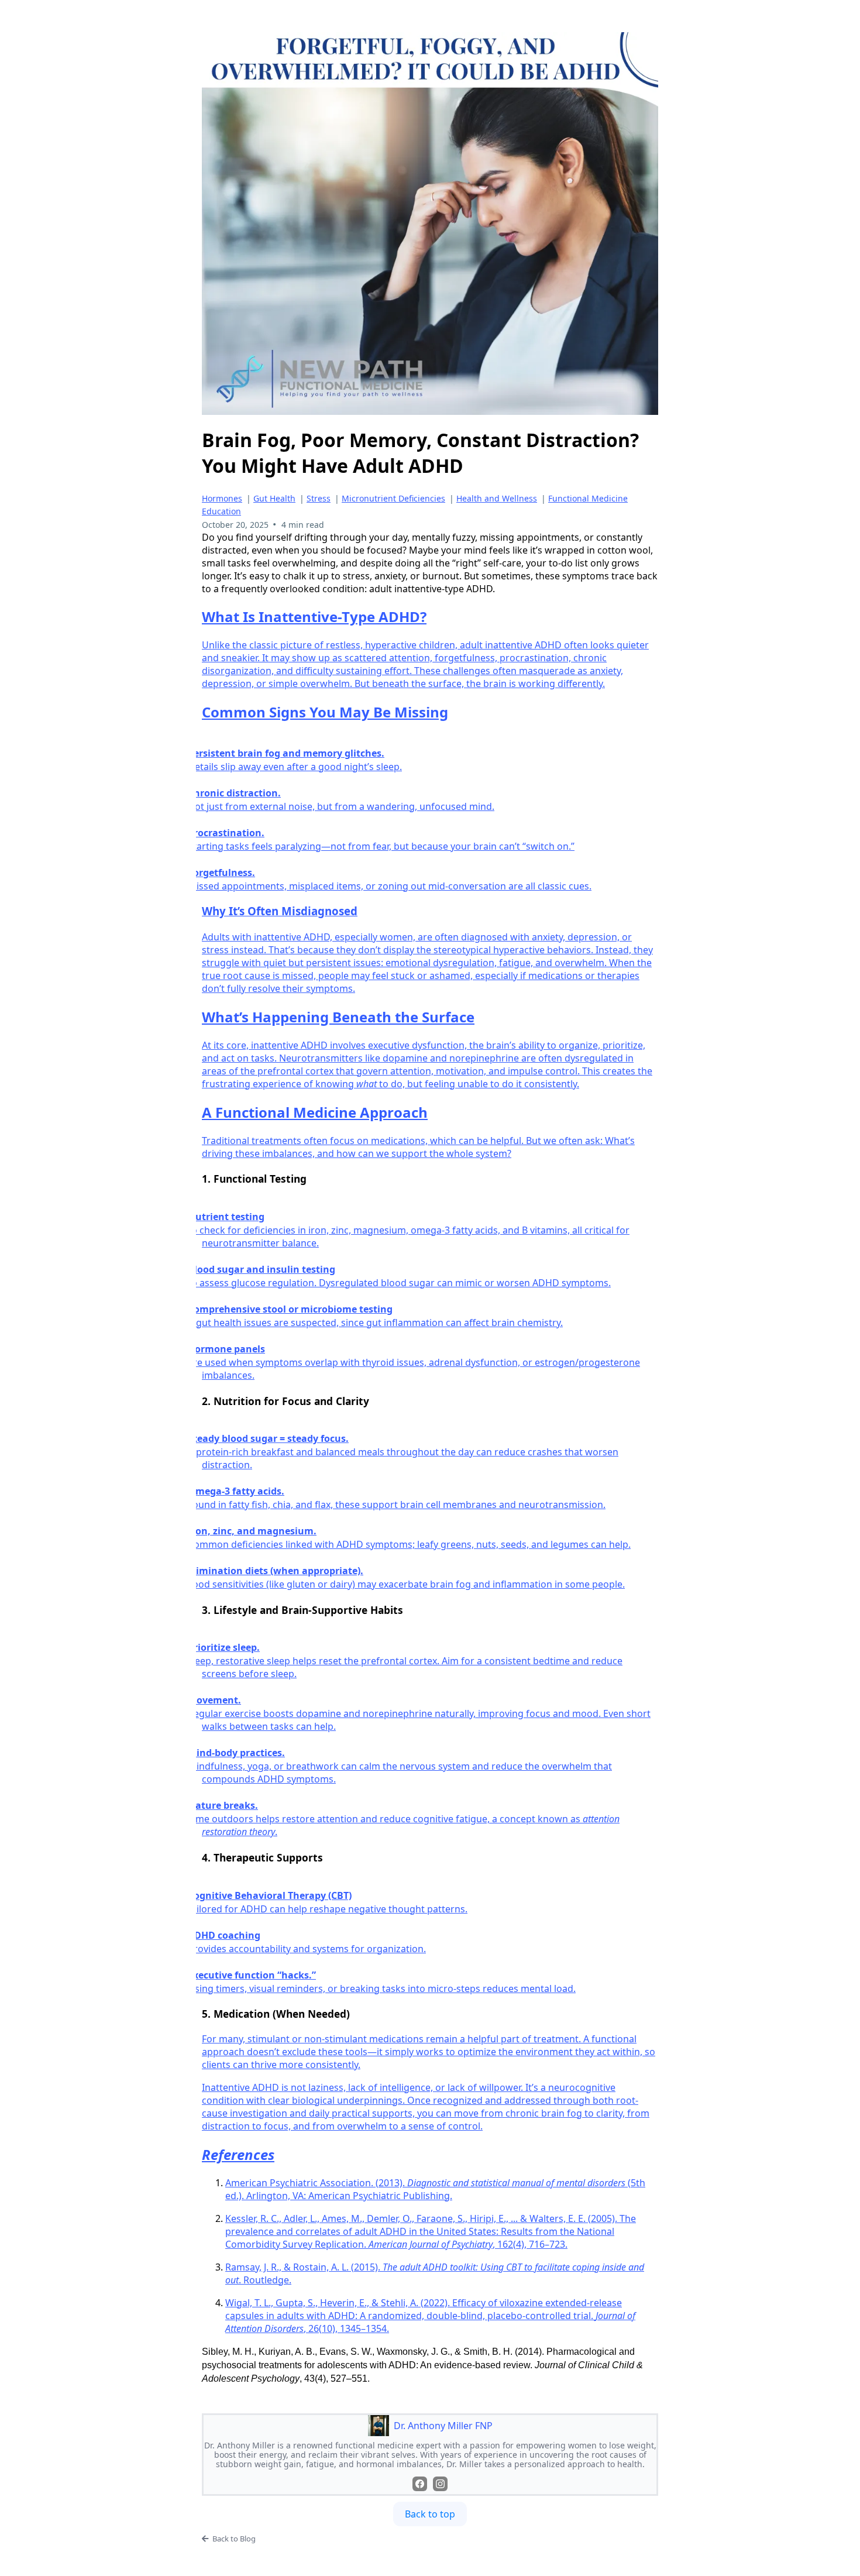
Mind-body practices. (243, 1753)
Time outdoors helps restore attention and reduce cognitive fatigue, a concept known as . (411, 1825)
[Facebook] (420, 2484)
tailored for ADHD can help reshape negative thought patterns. (335, 1909)
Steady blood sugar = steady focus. (275, 1438)
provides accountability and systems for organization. (314, 1949)
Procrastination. (233, 833)
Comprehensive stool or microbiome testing (297, 1309)
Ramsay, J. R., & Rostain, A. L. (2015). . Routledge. (435, 2273)
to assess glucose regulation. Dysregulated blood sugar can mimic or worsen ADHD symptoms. (406, 1283)
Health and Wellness (497, 498)
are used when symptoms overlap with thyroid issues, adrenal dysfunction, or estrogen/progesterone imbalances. (421, 1369)
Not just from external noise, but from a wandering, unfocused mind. (348, 806)
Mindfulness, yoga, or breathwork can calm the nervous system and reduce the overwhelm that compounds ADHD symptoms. (407, 1773)
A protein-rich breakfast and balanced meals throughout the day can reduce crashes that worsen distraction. (410, 1458)
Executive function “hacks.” (259, 1975)
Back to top (430, 2514)
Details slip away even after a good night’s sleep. (302, 767)
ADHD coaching (231, 1935)
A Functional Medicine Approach (315, 1112)
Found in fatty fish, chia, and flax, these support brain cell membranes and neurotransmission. (404, 1505)
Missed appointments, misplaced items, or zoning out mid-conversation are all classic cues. (397, 886)
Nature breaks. (230, 1805)
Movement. (221, 1700)
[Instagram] (440, 2484)
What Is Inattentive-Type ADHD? (314, 616)
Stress (319, 498)
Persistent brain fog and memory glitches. (293, 753)
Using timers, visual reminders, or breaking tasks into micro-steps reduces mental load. (389, 1988)
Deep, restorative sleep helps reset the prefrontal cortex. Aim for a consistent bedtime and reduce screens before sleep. (412, 1667)
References (238, 2154)
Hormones (222, 498)
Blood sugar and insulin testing (269, 1269)
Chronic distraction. (241, 793)
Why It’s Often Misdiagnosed (280, 911)
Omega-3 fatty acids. (243, 1491)
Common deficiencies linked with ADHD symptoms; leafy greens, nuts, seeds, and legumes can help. (416, 1544)
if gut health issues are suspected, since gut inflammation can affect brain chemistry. (382, 1323)
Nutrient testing (233, 1217)
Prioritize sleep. (231, 1647)
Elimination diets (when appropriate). (283, 1571)
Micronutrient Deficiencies (393, 498)
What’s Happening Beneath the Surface (338, 1017)
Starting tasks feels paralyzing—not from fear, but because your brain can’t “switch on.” (388, 846)
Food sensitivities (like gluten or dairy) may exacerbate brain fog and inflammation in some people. (413, 1584)
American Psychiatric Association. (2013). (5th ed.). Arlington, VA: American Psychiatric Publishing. (435, 2189)
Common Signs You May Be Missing (325, 712)
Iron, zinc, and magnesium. (259, 1531)
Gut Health (274, 498)
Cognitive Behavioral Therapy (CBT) (277, 1895)
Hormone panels (233, 1349)
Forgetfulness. (228, 873)
